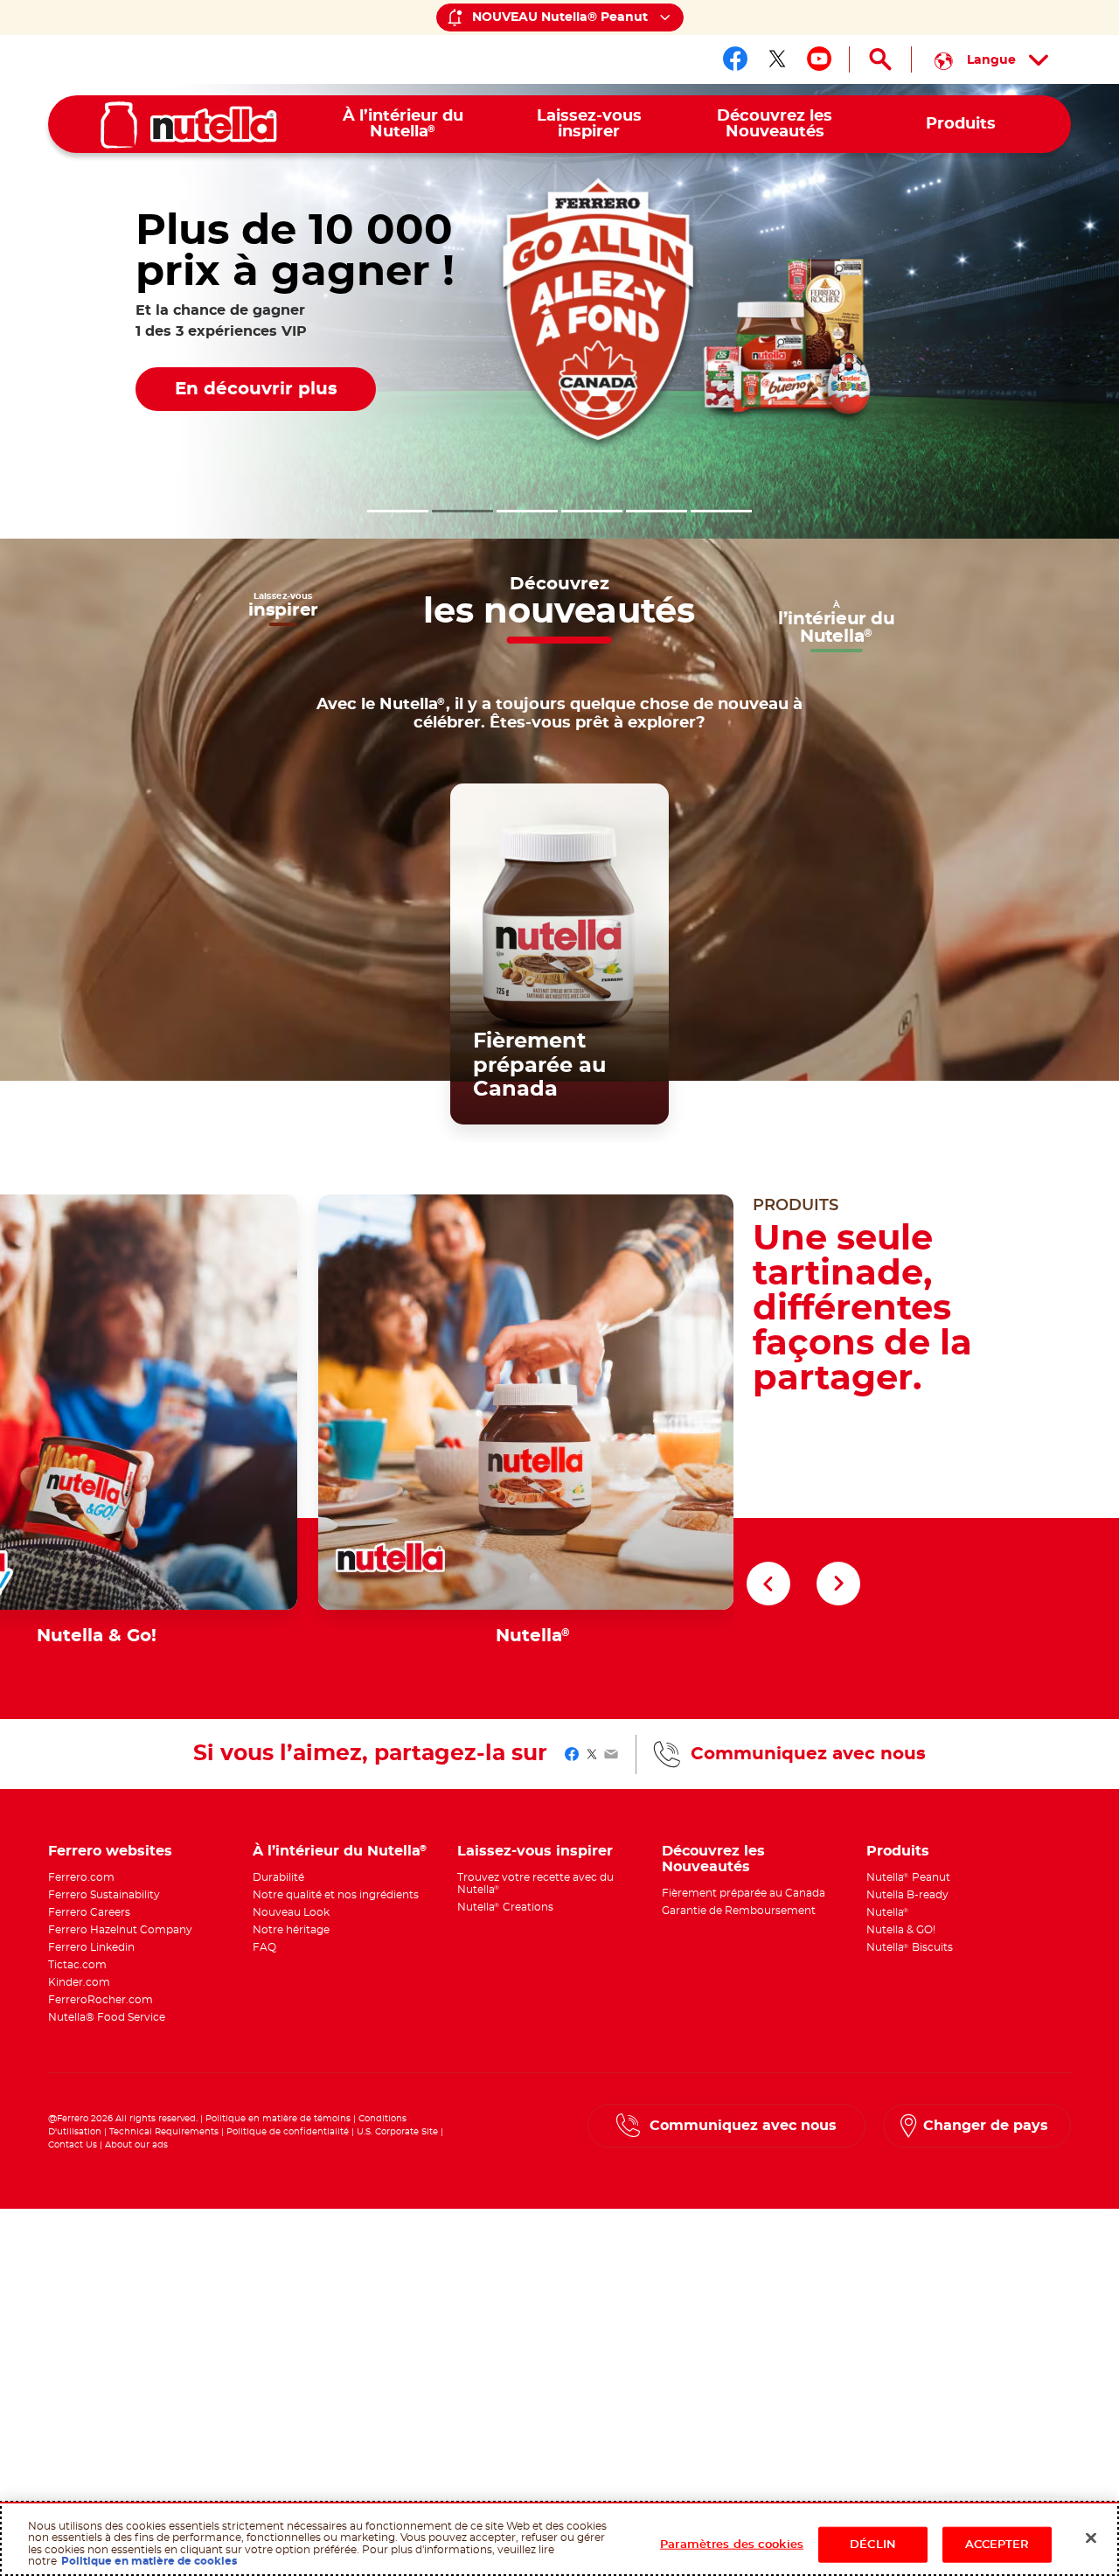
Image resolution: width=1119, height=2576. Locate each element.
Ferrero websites (110, 1851)
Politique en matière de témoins (278, 2119)
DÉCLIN (873, 2544)
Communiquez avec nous (808, 1754)
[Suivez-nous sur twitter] (777, 59)
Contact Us (73, 2145)
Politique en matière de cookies (149, 2561)
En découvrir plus (256, 389)
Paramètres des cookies (732, 2544)
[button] (398, 511)
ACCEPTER (997, 2544)
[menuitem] (403, 125)
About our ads (136, 2145)
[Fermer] (1091, 2538)
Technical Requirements (165, 2132)
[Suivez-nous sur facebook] (735, 59)
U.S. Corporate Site (397, 2132)
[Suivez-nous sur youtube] (819, 59)
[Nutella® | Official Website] (189, 125)
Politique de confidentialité (288, 2132)
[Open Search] (880, 59)
